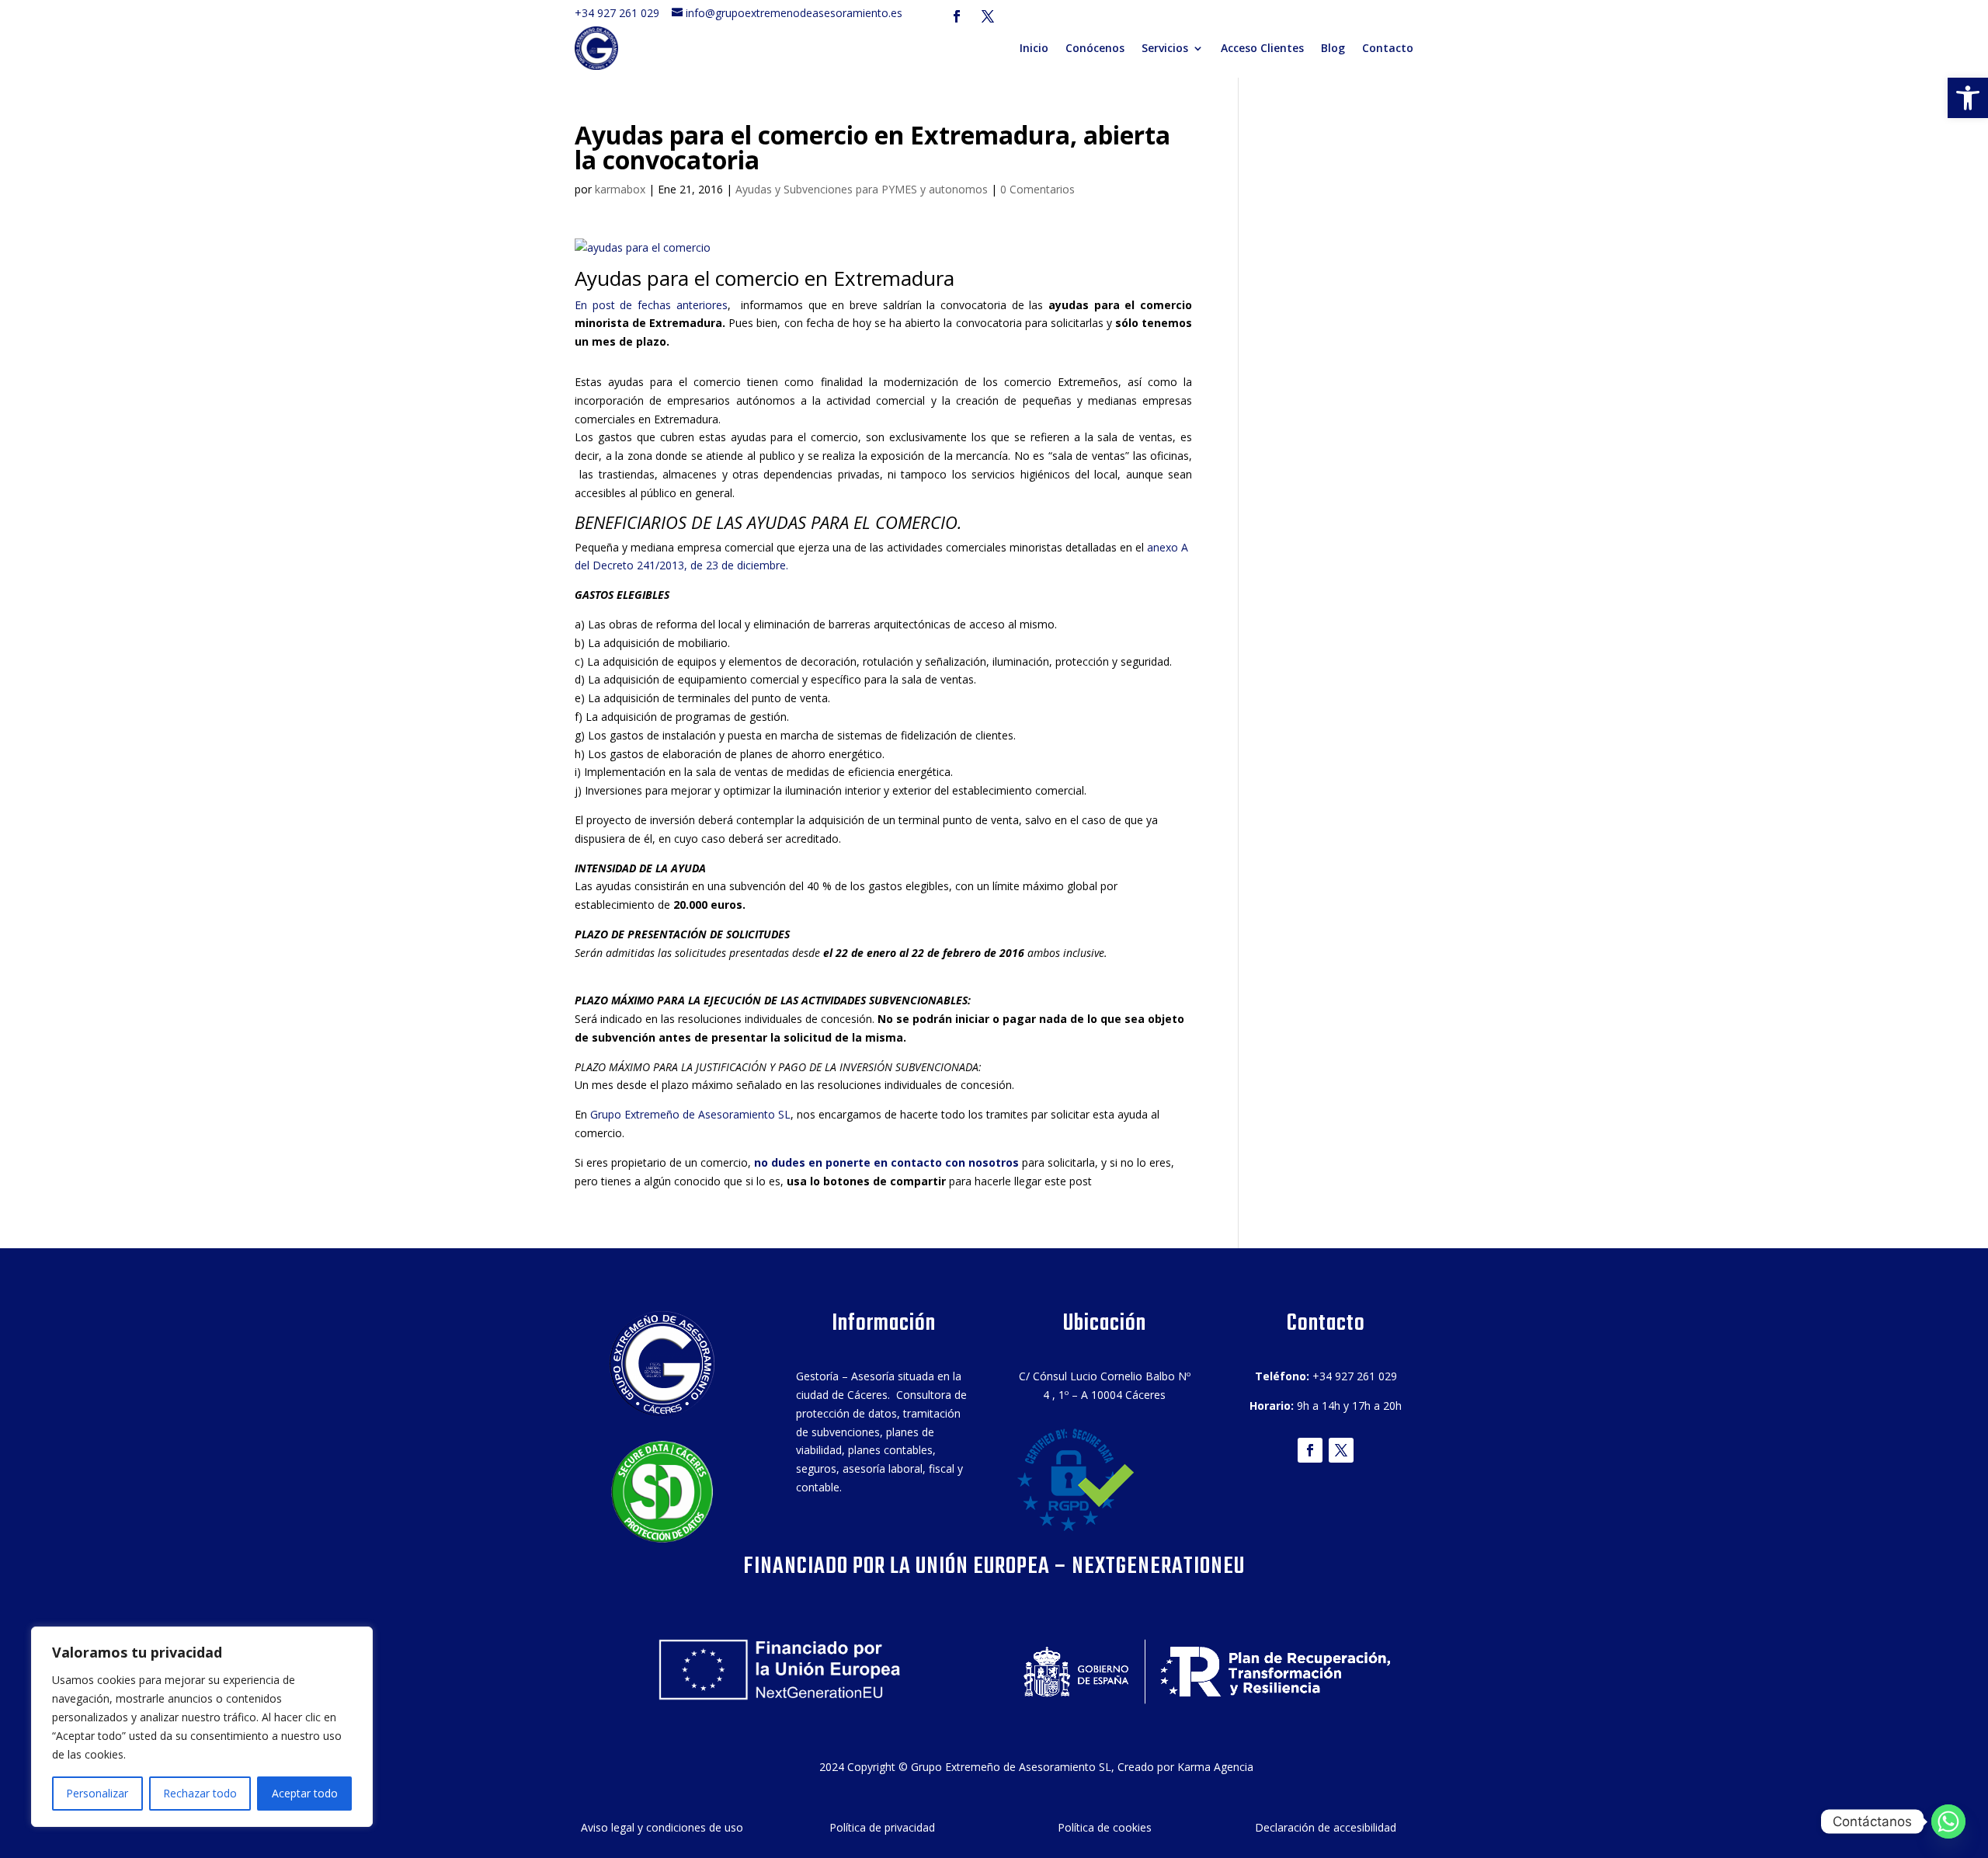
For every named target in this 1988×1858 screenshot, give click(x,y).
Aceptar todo (305, 1793)
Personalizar (97, 1793)
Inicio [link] (1034, 48)
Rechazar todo (200, 1793)
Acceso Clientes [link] (1262, 48)
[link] (1968, 98)
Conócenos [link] (1095, 48)
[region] (202, 1727)
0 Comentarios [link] (1037, 189)
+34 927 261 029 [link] (622, 13)
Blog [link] (1333, 48)
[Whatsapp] (1948, 1821)
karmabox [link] (620, 189)
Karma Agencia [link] (1215, 1767)
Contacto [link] (1388, 48)
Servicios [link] (1165, 48)
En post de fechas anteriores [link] (651, 305)
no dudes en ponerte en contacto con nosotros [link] (885, 1162)
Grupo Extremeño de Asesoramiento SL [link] (690, 1114)
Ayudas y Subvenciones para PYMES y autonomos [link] (862, 189)
